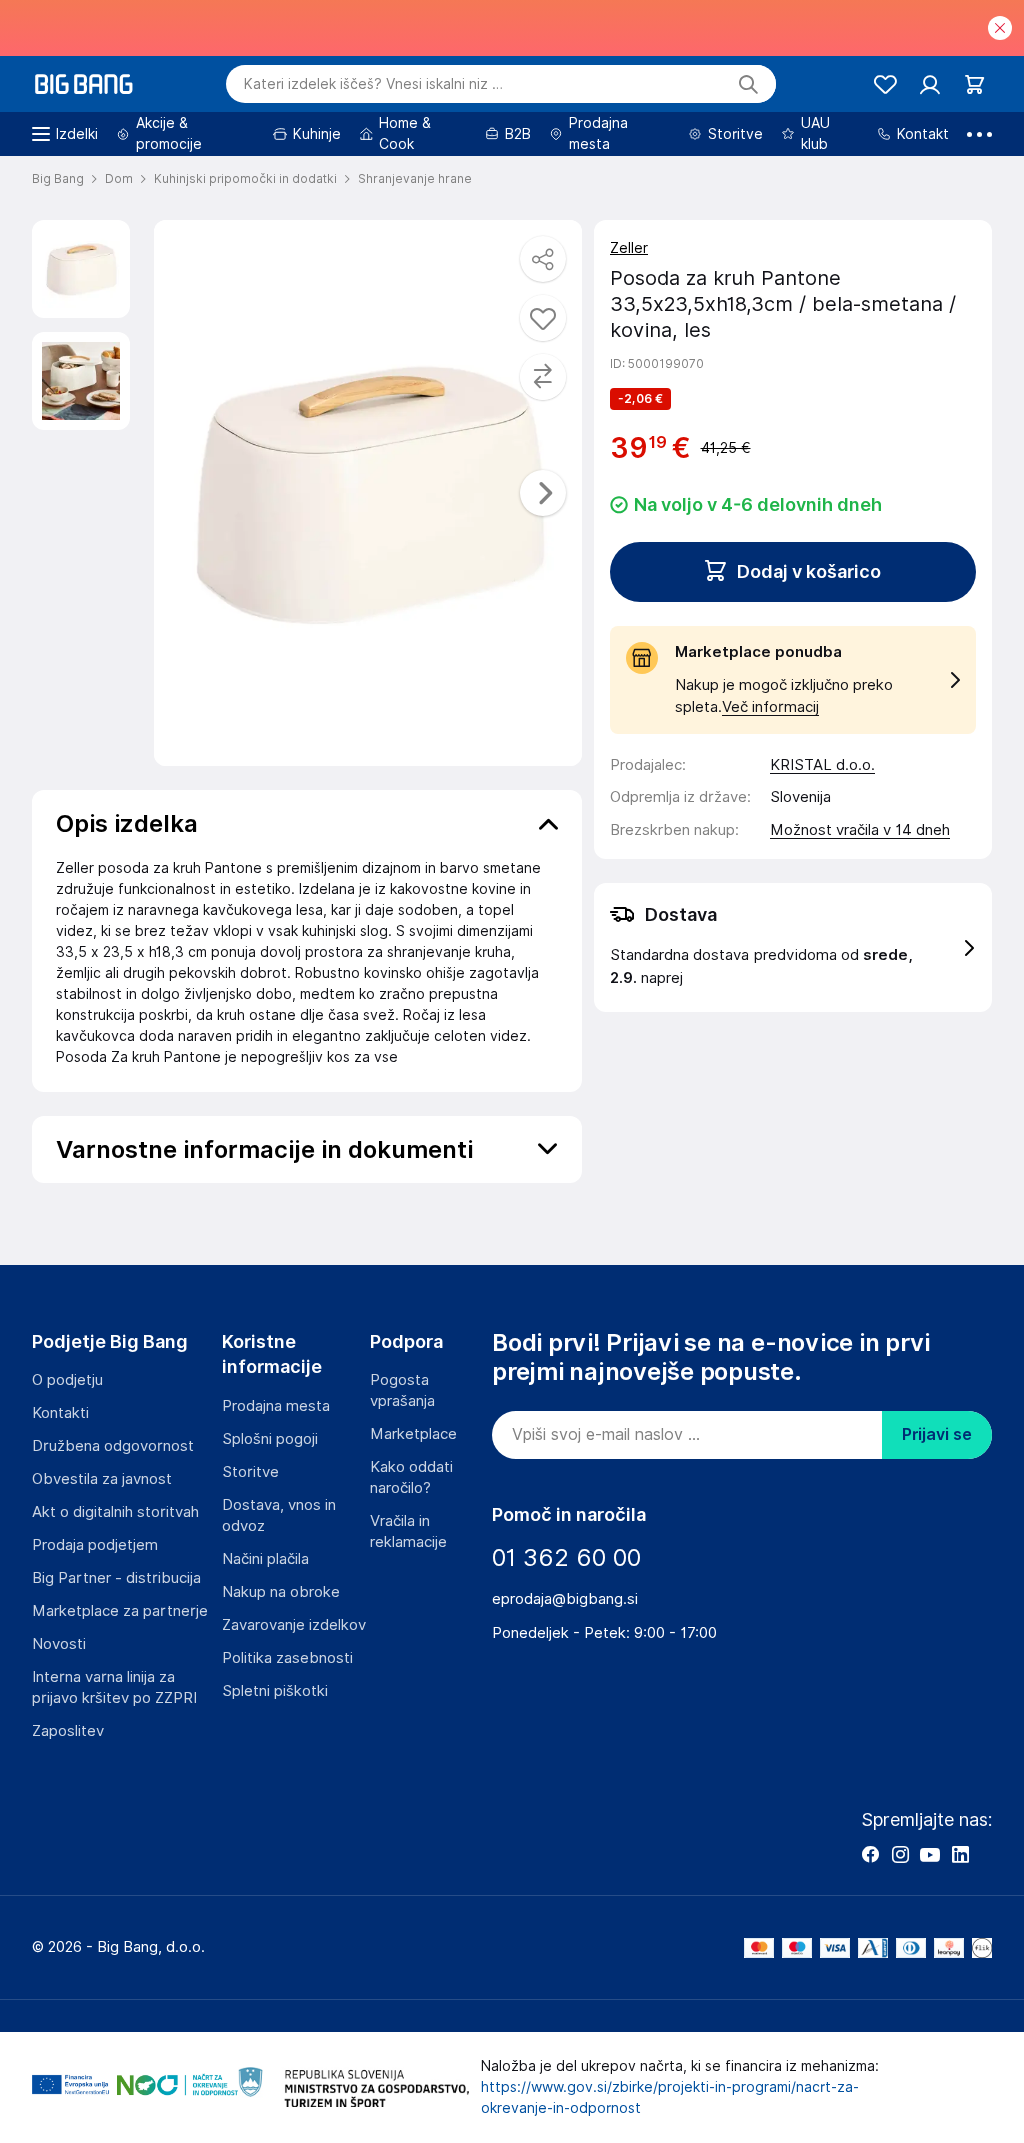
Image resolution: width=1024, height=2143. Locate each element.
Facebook (870, 1854)
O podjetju (67, 1380)
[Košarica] (974, 84)
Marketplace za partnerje (120, 1611)
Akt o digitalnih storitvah (115, 1512)
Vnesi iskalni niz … (373, 84)
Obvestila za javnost (102, 1479)
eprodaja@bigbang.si (565, 1599)
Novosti (59, 1644)
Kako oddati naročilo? (411, 1477)
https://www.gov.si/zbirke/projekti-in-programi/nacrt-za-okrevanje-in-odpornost (670, 2097)
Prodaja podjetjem (95, 1545)
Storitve (250, 1472)
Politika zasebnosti (287, 1658)
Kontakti (60, 1413)
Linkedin (960, 1854)
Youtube (930, 1854)
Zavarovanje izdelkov (294, 1625)
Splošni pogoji (270, 1439)
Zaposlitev (68, 1731)
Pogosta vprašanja (402, 1390)
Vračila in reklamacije (408, 1531)
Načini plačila (265, 1559)
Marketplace (413, 1434)
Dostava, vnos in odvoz (279, 1515)
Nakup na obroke (281, 1592)
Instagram (900, 1854)
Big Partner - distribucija (116, 1578)
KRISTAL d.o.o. (822, 765)
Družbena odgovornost (113, 1446)
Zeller (629, 248)
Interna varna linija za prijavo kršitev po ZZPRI (114, 1687)
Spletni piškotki (275, 1691)
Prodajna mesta (276, 1406)
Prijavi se (937, 1434)
